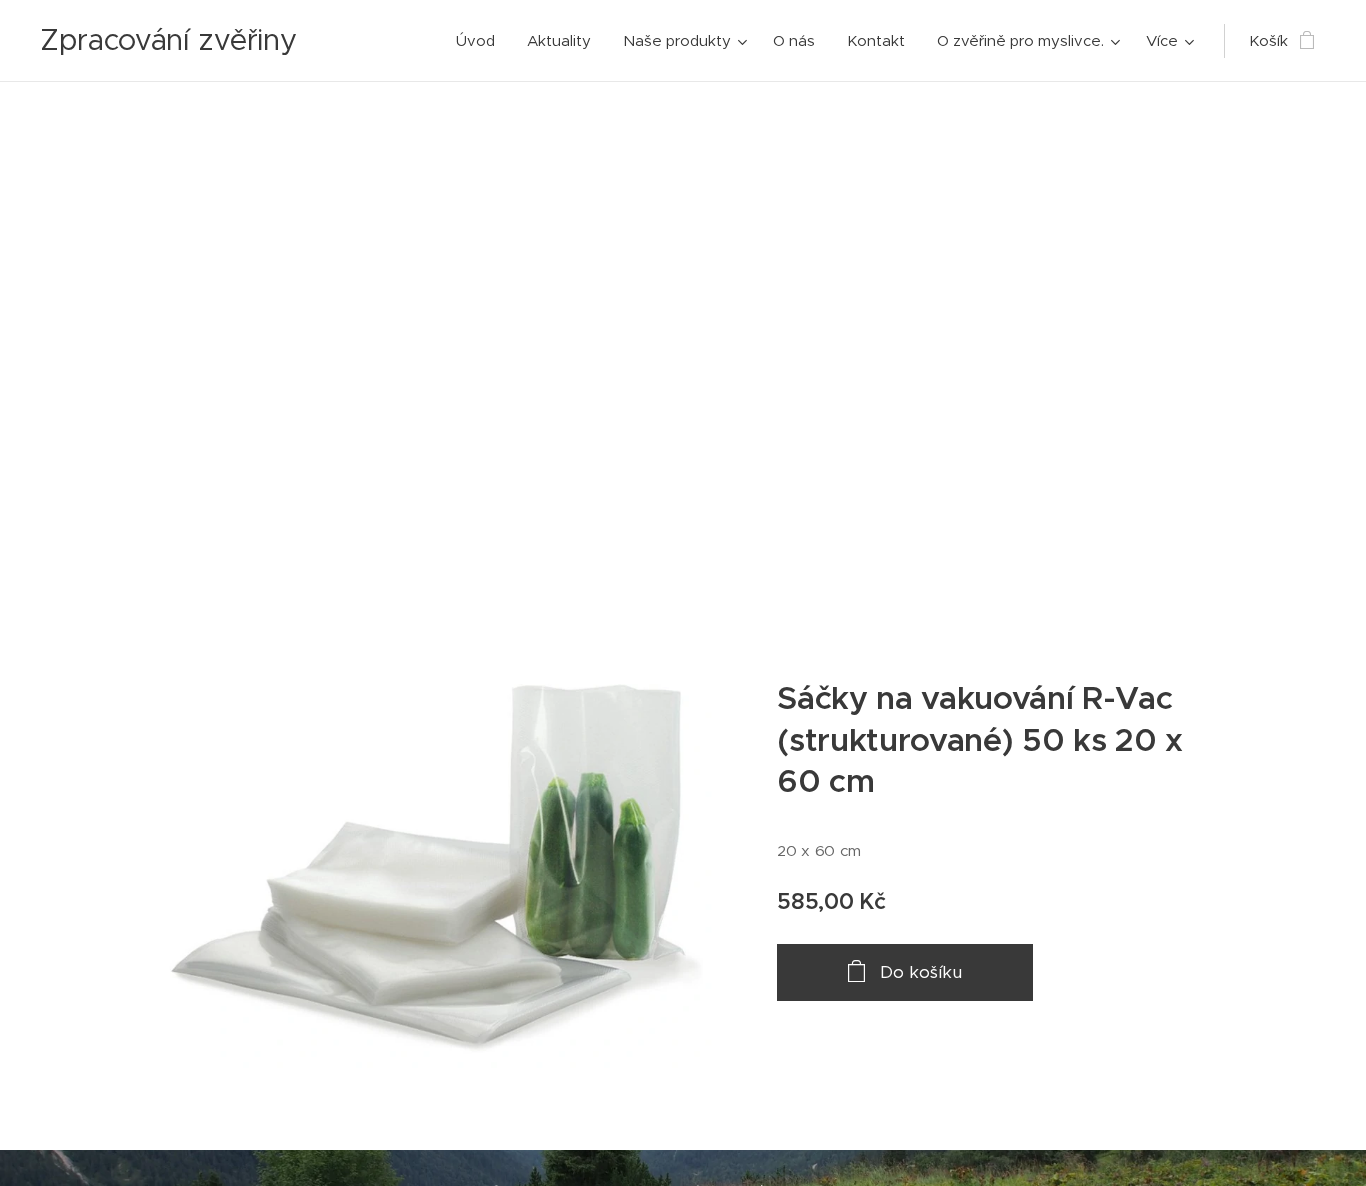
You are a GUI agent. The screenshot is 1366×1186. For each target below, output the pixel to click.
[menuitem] (481, 41)
